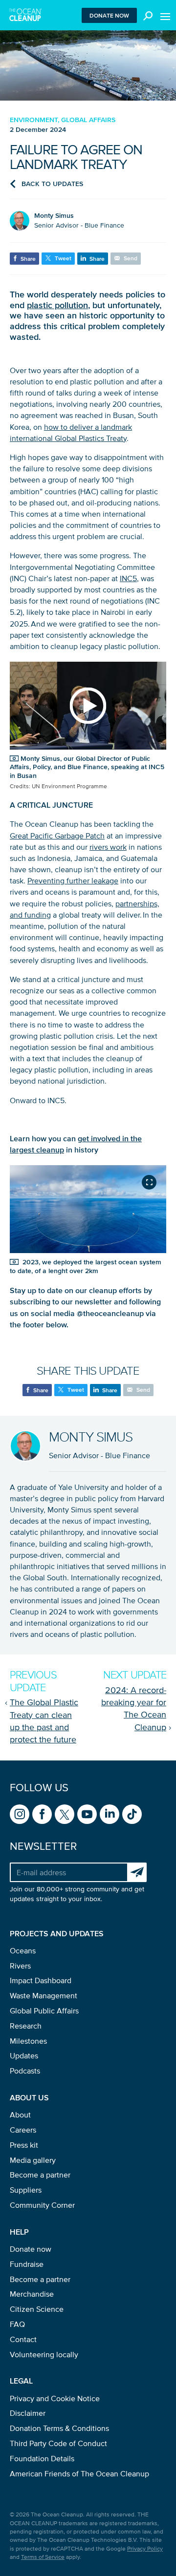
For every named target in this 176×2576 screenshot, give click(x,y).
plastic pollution (57, 305)
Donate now (109, 15)
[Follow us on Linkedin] (110, 1814)
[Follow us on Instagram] (20, 1814)
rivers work (108, 847)
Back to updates (52, 184)
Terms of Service (43, 2557)
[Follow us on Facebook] (42, 1814)
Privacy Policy (145, 2548)
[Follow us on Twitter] (65, 1814)
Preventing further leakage (73, 880)
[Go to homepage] (26, 15)
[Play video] (88, 706)
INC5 (128, 578)
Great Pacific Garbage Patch (57, 836)
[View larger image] (149, 1182)
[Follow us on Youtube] (87, 1814)
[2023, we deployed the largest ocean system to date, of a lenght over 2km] (88, 1209)
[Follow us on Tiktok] (132, 1814)
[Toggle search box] (146, 15)
